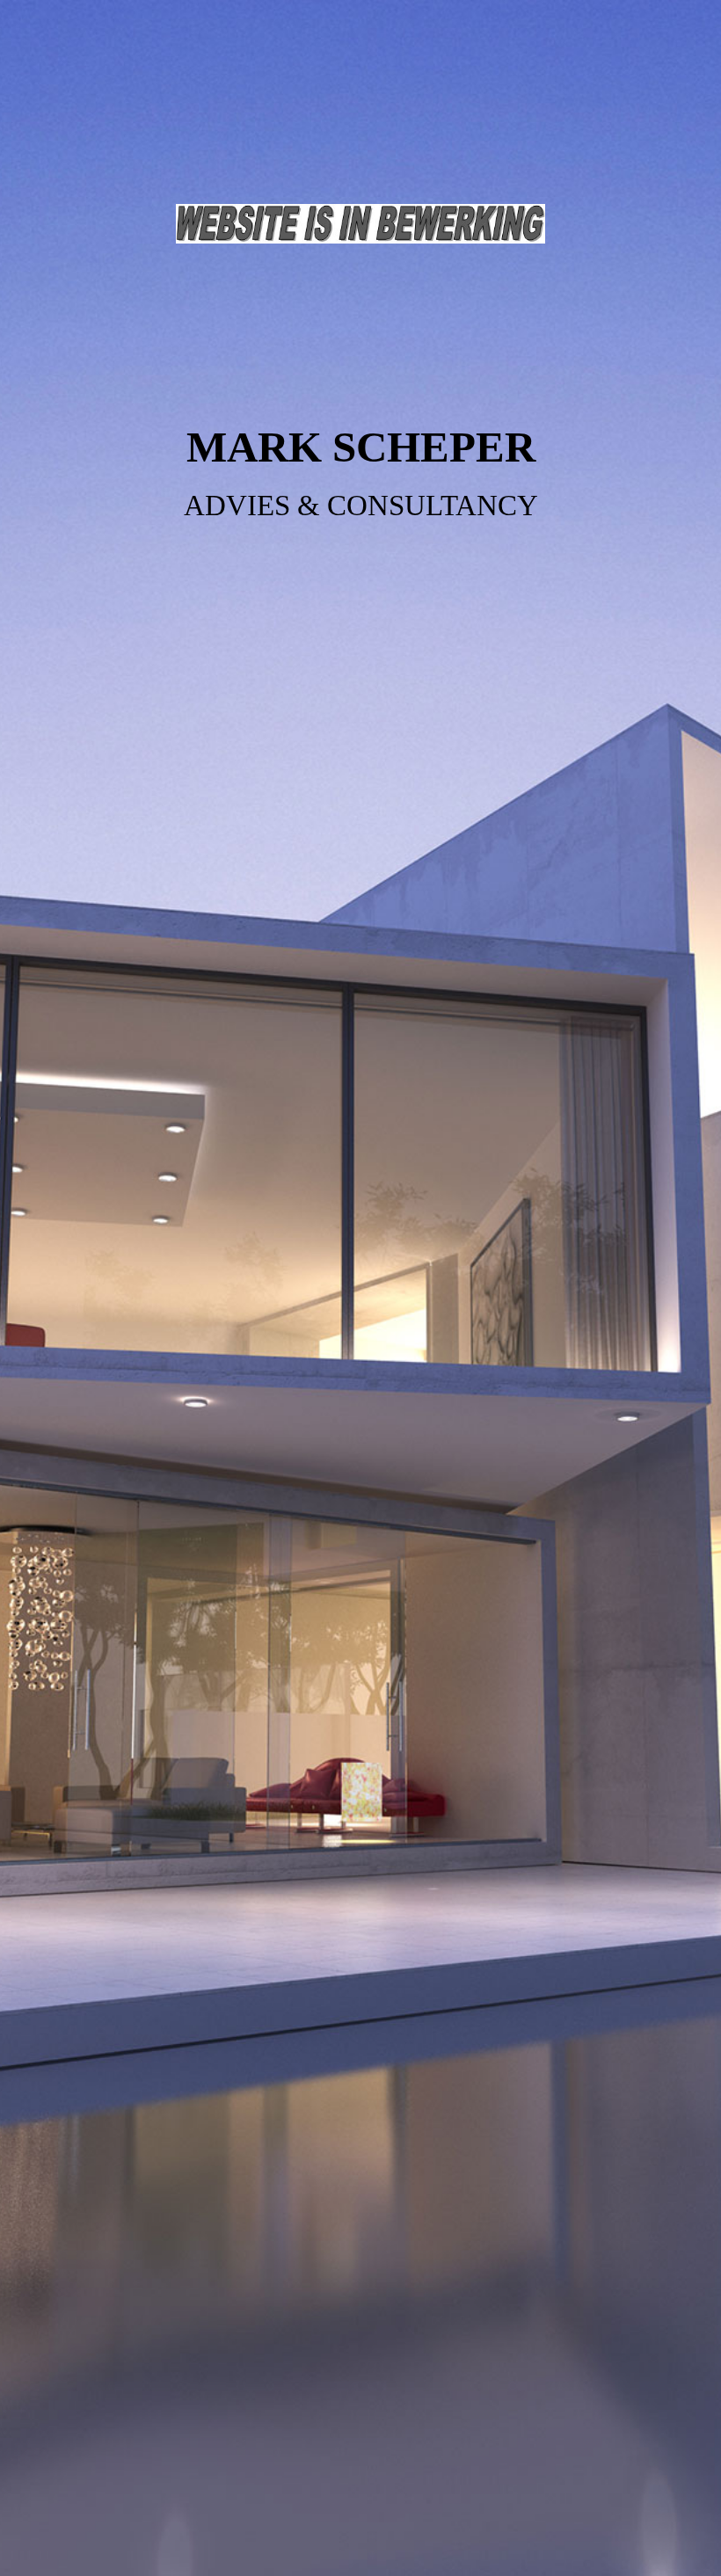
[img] (360, 1288)
